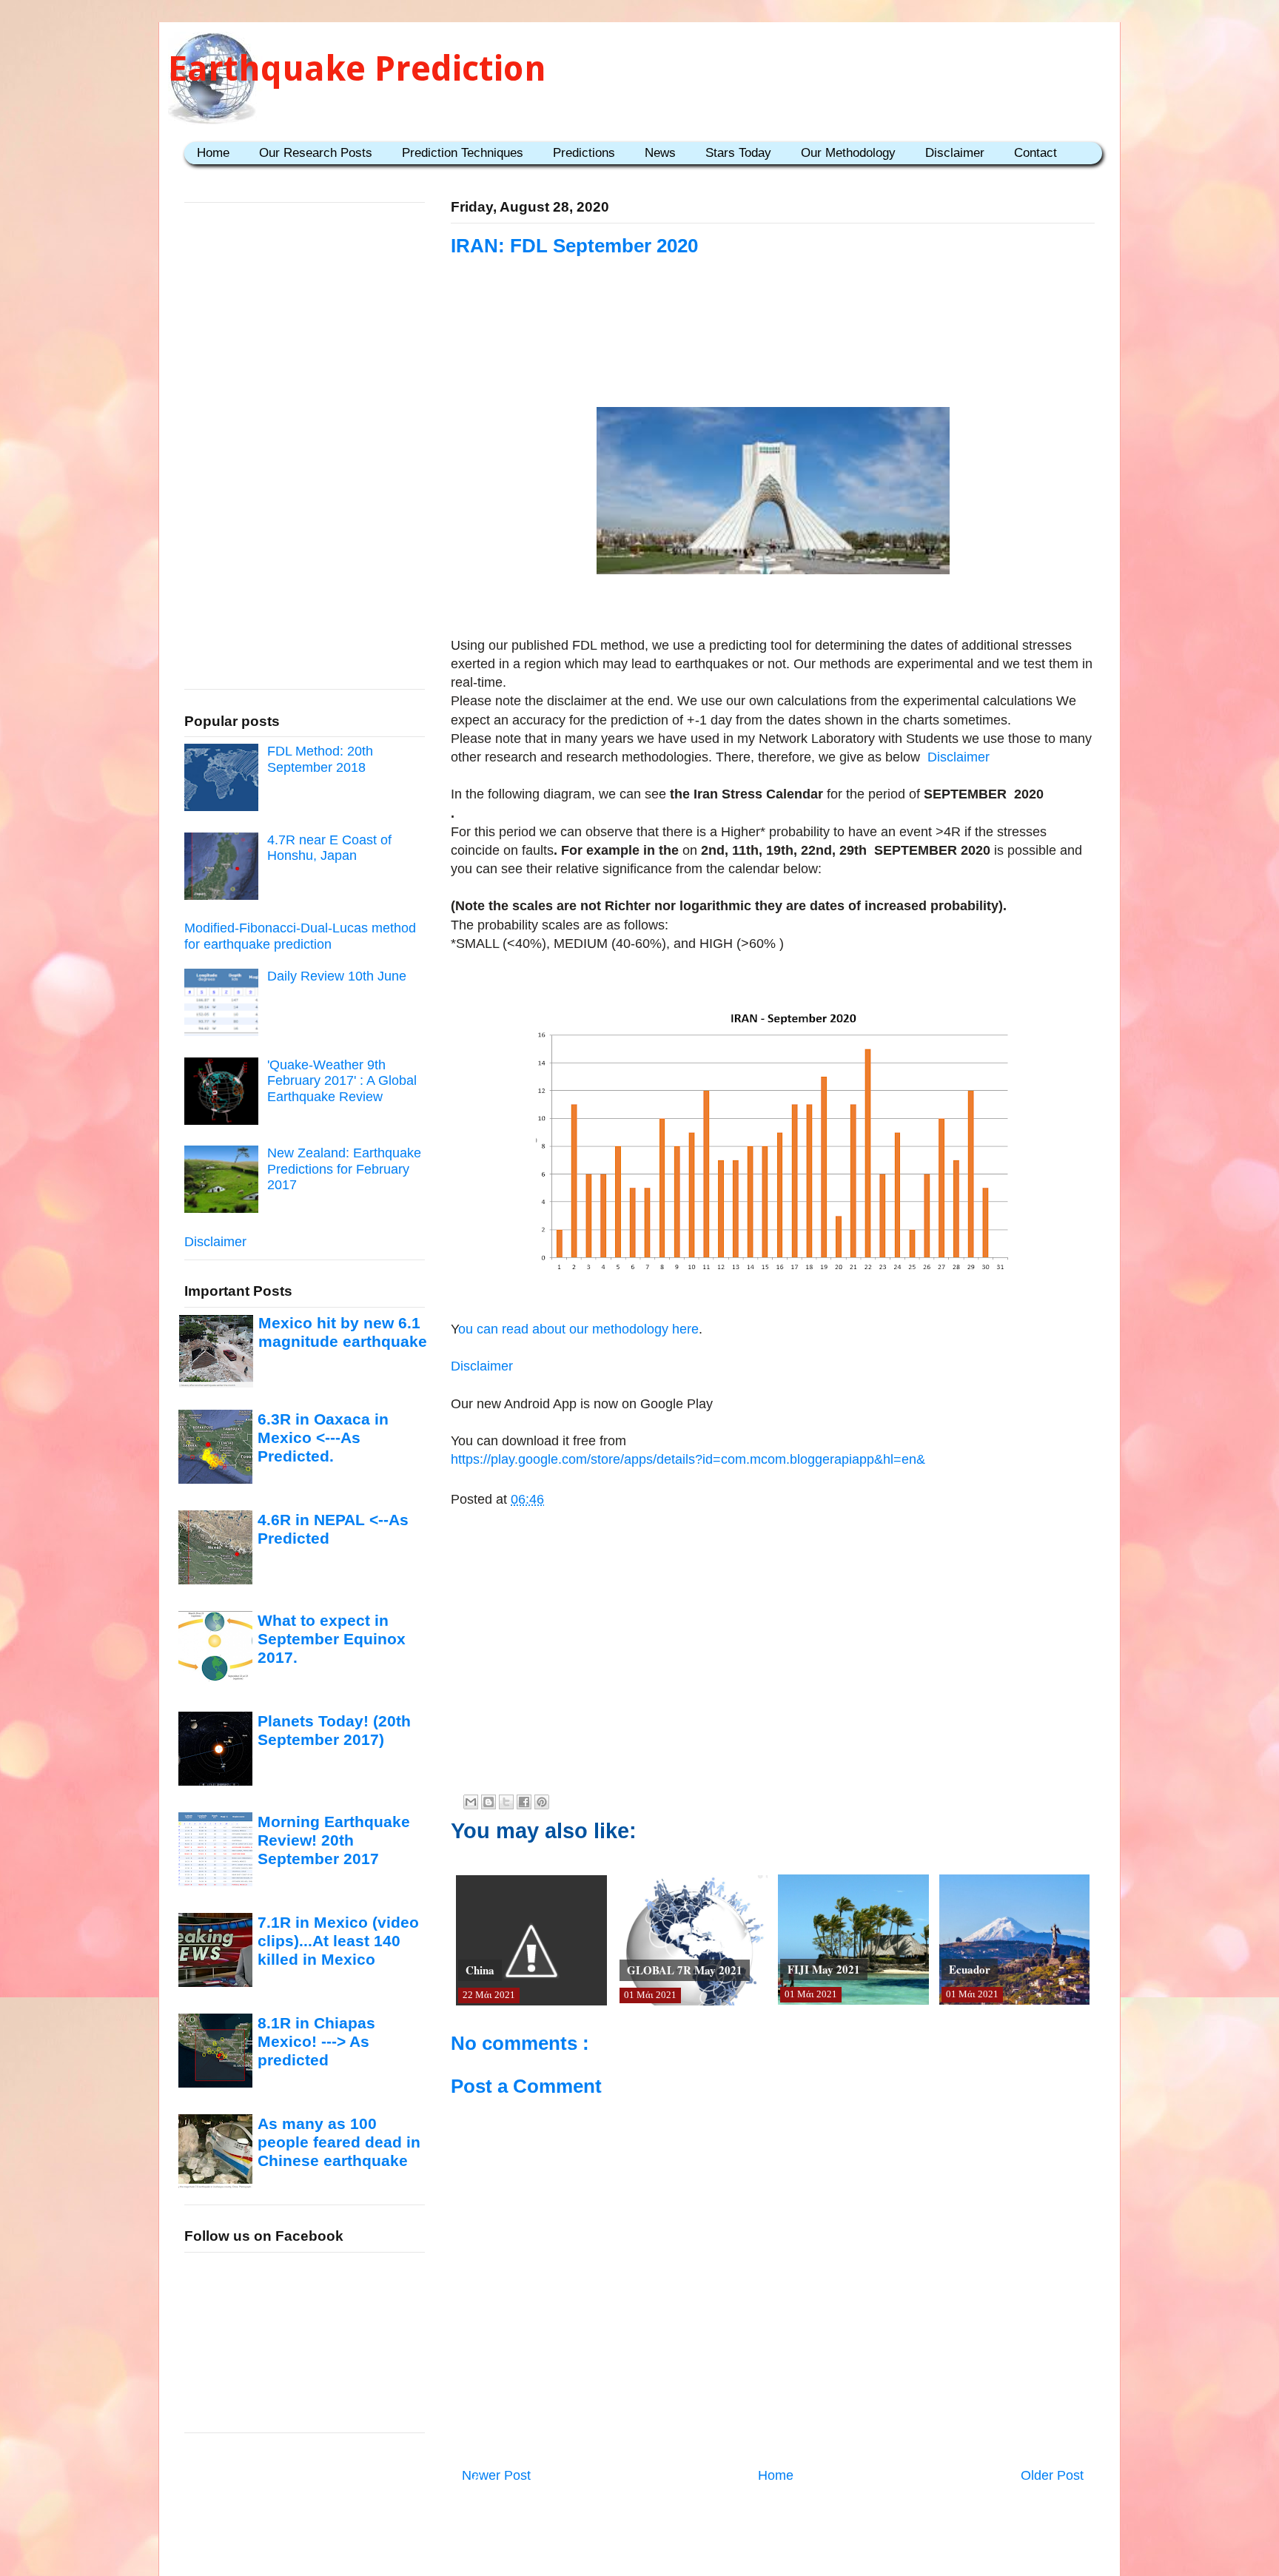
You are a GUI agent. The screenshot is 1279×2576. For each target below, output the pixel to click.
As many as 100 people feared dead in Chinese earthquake (339, 2142)
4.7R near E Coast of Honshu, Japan (329, 848)
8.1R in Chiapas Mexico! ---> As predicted (316, 2042)
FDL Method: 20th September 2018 (320, 759)
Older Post (1052, 2475)
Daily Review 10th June (337, 976)
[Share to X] (506, 1802)
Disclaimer (955, 153)
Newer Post (496, 2475)
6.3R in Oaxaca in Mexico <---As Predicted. (323, 1438)
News (660, 153)
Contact (1035, 153)
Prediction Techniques (463, 153)
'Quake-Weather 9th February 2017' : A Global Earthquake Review (342, 1081)
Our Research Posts (316, 153)
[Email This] (471, 1802)
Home (213, 153)
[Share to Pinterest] (542, 1802)
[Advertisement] (773, 349)
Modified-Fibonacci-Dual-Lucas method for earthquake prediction (300, 936)
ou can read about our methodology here (578, 1329)
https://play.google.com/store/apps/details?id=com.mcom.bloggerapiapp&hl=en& (688, 1459)
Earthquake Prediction (357, 68)
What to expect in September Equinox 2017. (332, 1639)
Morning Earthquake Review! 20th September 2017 (334, 1840)
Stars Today (738, 153)
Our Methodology (848, 153)
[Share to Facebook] (524, 1802)
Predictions (584, 153)
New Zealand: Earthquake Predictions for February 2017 (344, 1169)
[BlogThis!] (489, 1802)
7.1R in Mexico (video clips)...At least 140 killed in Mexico (338, 1941)
